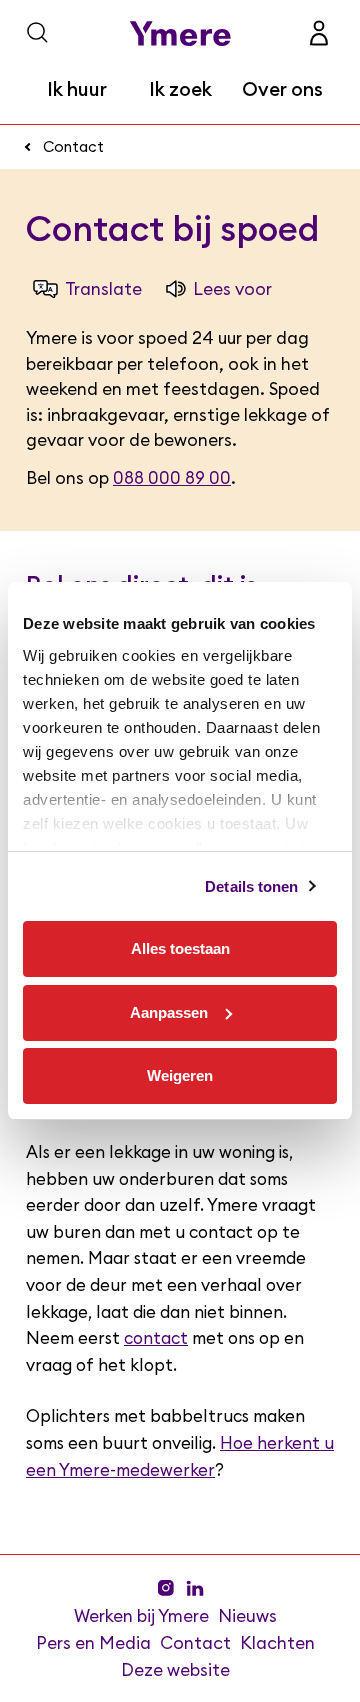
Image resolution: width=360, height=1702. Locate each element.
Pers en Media (93, 1642)
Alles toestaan (180, 948)
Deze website (175, 1670)
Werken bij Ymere (141, 1615)
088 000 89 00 (172, 478)
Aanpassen (169, 1012)
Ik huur (77, 90)
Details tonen (251, 886)
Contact (73, 147)
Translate (103, 289)
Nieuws (247, 1615)
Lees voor (232, 289)
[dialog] (180, 851)
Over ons (282, 90)
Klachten (277, 1642)
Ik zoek (180, 90)
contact (156, 1339)
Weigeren (180, 1075)
